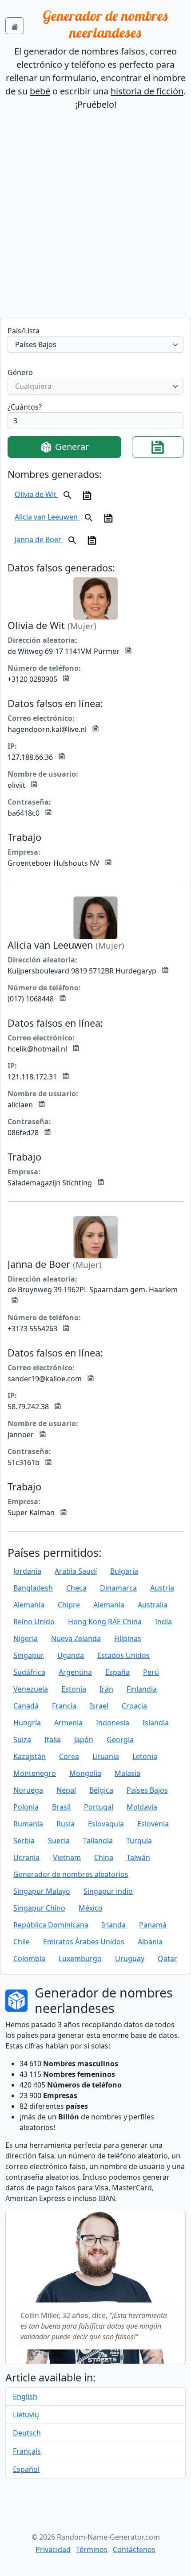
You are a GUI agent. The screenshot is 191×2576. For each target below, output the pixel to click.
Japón (84, 1739)
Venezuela (31, 1689)
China (104, 1857)
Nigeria (26, 1638)
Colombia (29, 1958)
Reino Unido (34, 1622)
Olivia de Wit (36, 494)
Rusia (66, 1824)
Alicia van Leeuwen (47, 517)
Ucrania (26, 1857)
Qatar (167, 1958)
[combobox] (95, 344)
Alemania (29, 1605)
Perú (151, 1672)
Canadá (26, 1706)
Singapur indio (108, 1891)
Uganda (71, 1655)
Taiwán (138, 1857)
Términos (92, 2549)
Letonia (145, 1756)
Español (26, 2469)
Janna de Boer (39, 539)
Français (27, 2451)
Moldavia (142, 1807)
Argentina (75, 1672)
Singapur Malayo (42, 1891)
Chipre (69, 1605)
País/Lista (24, 331)
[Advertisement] (95, 218)
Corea (69, 1756)
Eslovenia (153, 1824)
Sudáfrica (29, 1672)
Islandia (156, 1723)
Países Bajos (147, 1790)
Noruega (28, 1790)
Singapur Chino (39, 1908)
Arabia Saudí (76, 1571)
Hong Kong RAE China (105, 1622)
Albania (150, 1942)
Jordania (27, 1571)
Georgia (120, 1739)
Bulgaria (124, 1571)
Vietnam (67, 1857)
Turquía (139, 1841)
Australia (153, 1605)
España (117, 1672)
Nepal (66, 1790)
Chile (22, 1942)
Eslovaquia (106, 1824)
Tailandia (98, 1841)
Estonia (74, 1689)
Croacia (134, 1706)
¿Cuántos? (25, 407)
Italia (53, 1739)
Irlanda (114, 1925)
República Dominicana (51, 1925)
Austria (162, 1588)
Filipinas (128, 1638)
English (25, 2396)
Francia (64, 1706)
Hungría (27, 1723)
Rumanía (28, 1824)
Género (20, 372)
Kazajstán (30, 1756)
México (91, 1908)
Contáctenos (134, 2549)
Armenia (68, 1723)
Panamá (153, 1925)
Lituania (106, 1756)
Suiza (22, 1739)
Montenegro (35, 1773)
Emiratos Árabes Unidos (84, 1942)
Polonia (26, 1807)
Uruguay (130, 1958)
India (163, 1622)
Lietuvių (26, 2415)
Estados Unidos (123, 1655)
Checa (76, 1588)
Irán (106, 1689)
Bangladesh (33, 1588)
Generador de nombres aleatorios (71, 1874)
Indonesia (113, 1723)
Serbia (24, 1841)
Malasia (127, 1773)
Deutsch (27, 2433)
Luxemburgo (80, 1958)
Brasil (61, 1807)
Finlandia (142, 1689)
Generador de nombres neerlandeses (105, 24)
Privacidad (53, 2549)
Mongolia (85, 1773)
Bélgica (101, 1790)
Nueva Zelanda (76, 1638)
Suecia (59, 1841)
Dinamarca (118, 1588)
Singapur (29, 1655)
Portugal (99, 1807)
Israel (99, 1706)
